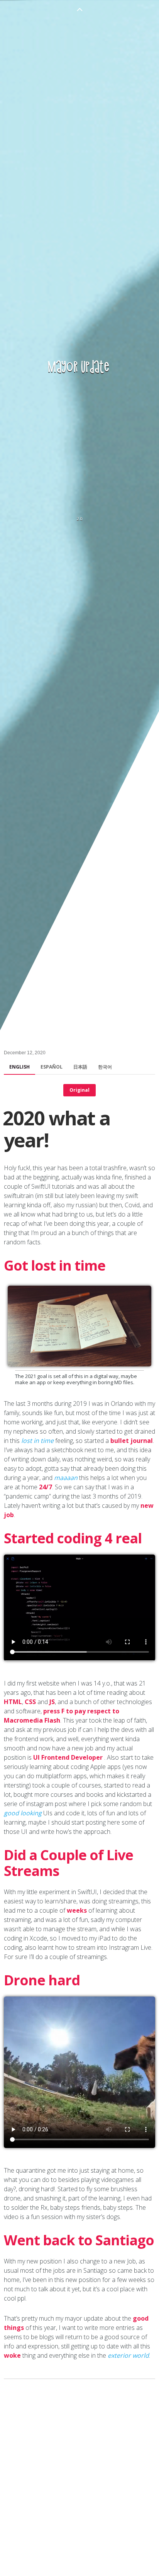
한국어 (105, 1067)
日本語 (80, 1067)
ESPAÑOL (52, 1067)
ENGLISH (19, 1067)
